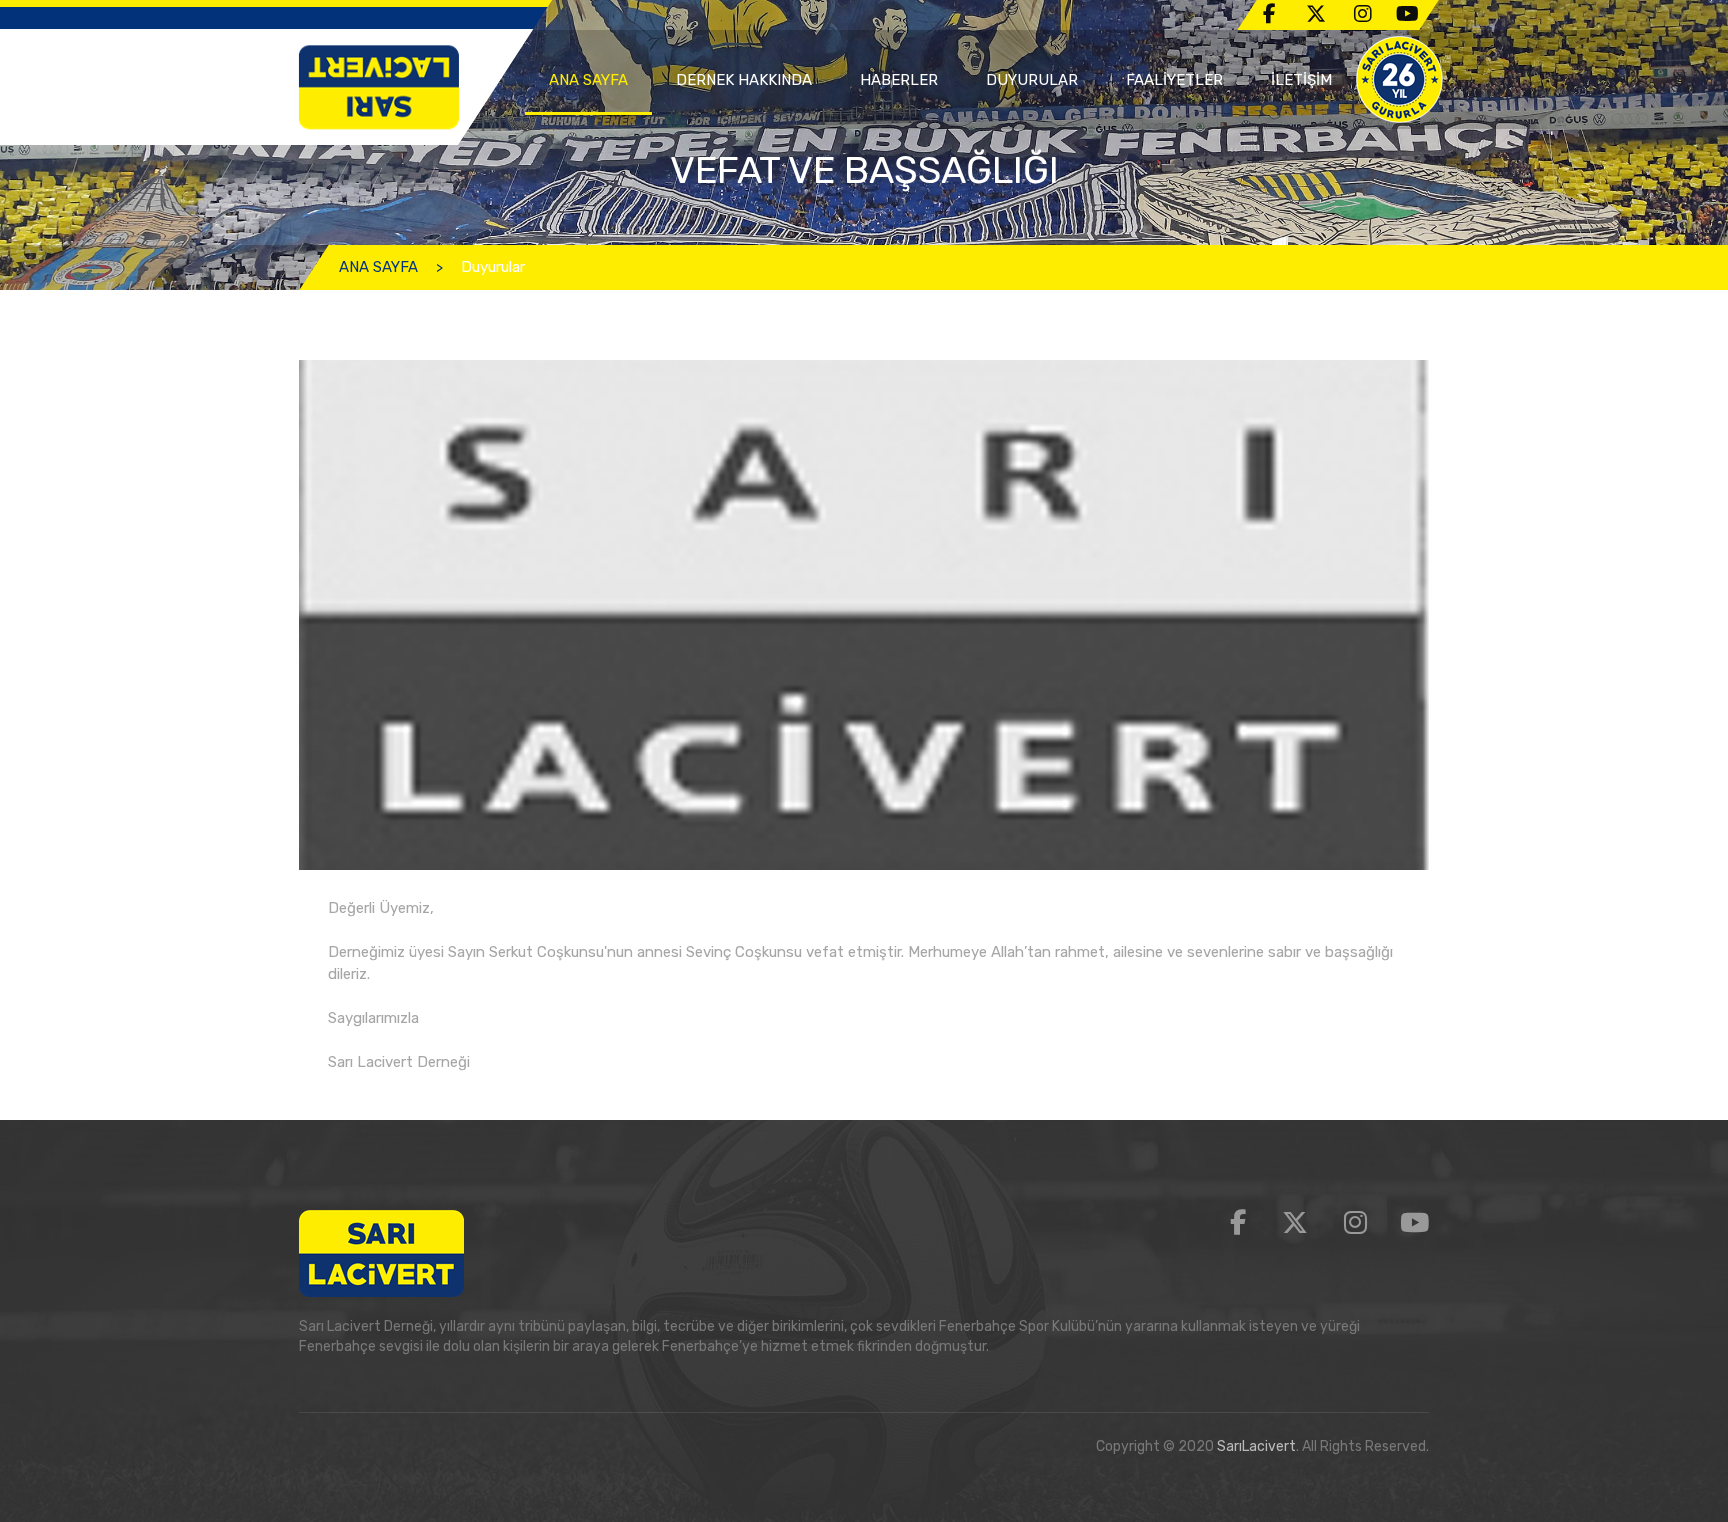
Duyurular (493, 267)
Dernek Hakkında (744, 80)
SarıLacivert (1256, 1446)
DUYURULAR (1032, 80)
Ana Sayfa (588, 80)
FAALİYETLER (1174, 80)
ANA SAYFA (378, 267)
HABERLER (899, 80)
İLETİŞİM (1301, 80)
